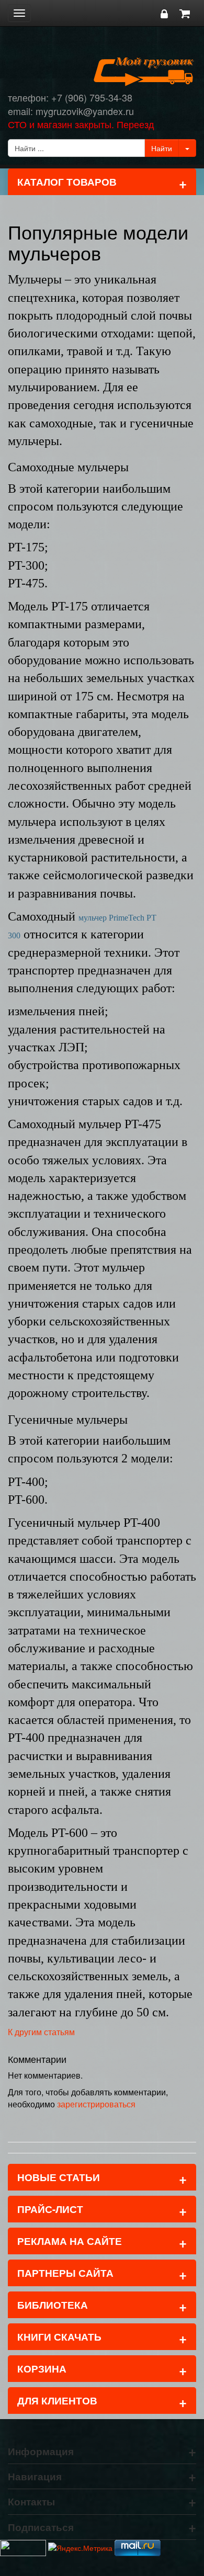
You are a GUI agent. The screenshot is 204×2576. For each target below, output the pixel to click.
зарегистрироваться (96, 2104)
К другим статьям (41, 2032)
